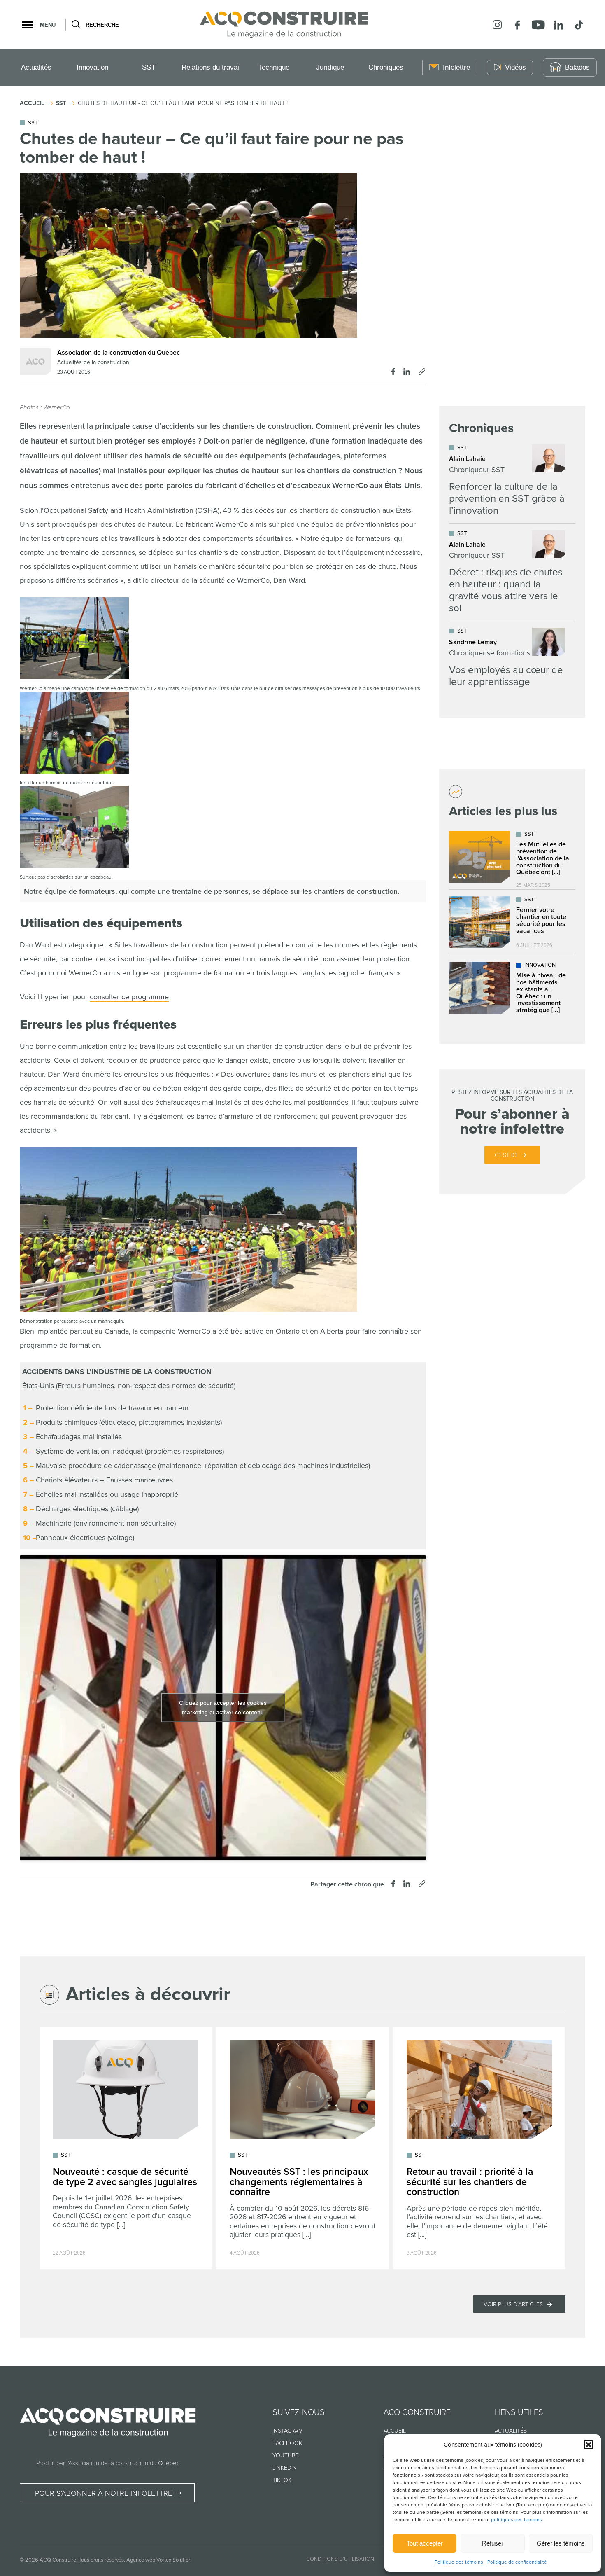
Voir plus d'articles (513, 2304)
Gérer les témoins (561, 2543)
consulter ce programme (129, 997)
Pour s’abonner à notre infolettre (104, 2493)
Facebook (287, 2443)
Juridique (330, 67)
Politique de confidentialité (517, 2562)
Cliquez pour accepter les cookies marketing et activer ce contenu (223, 1708)
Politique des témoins (459, 2562)
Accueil (395, 2431)
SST (149, 67)
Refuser (493, 2543)
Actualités (36, 67)
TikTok (282, 2480)
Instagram (288, 2431)
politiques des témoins (517, 2520)
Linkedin (285, 2468)
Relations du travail (211, 67)
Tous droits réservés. (102, 2560)
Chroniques (386, 67)
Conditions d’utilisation (340, 2559)
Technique (274, 67)
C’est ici (506, 1155)
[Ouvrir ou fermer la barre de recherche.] (76, 25)
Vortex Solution (174, 2560)
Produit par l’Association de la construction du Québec (108, 2463)
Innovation (92, 67)
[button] (589, 2445)
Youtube (286, 2456)
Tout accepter (425, 2543)
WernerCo (230, 524)
